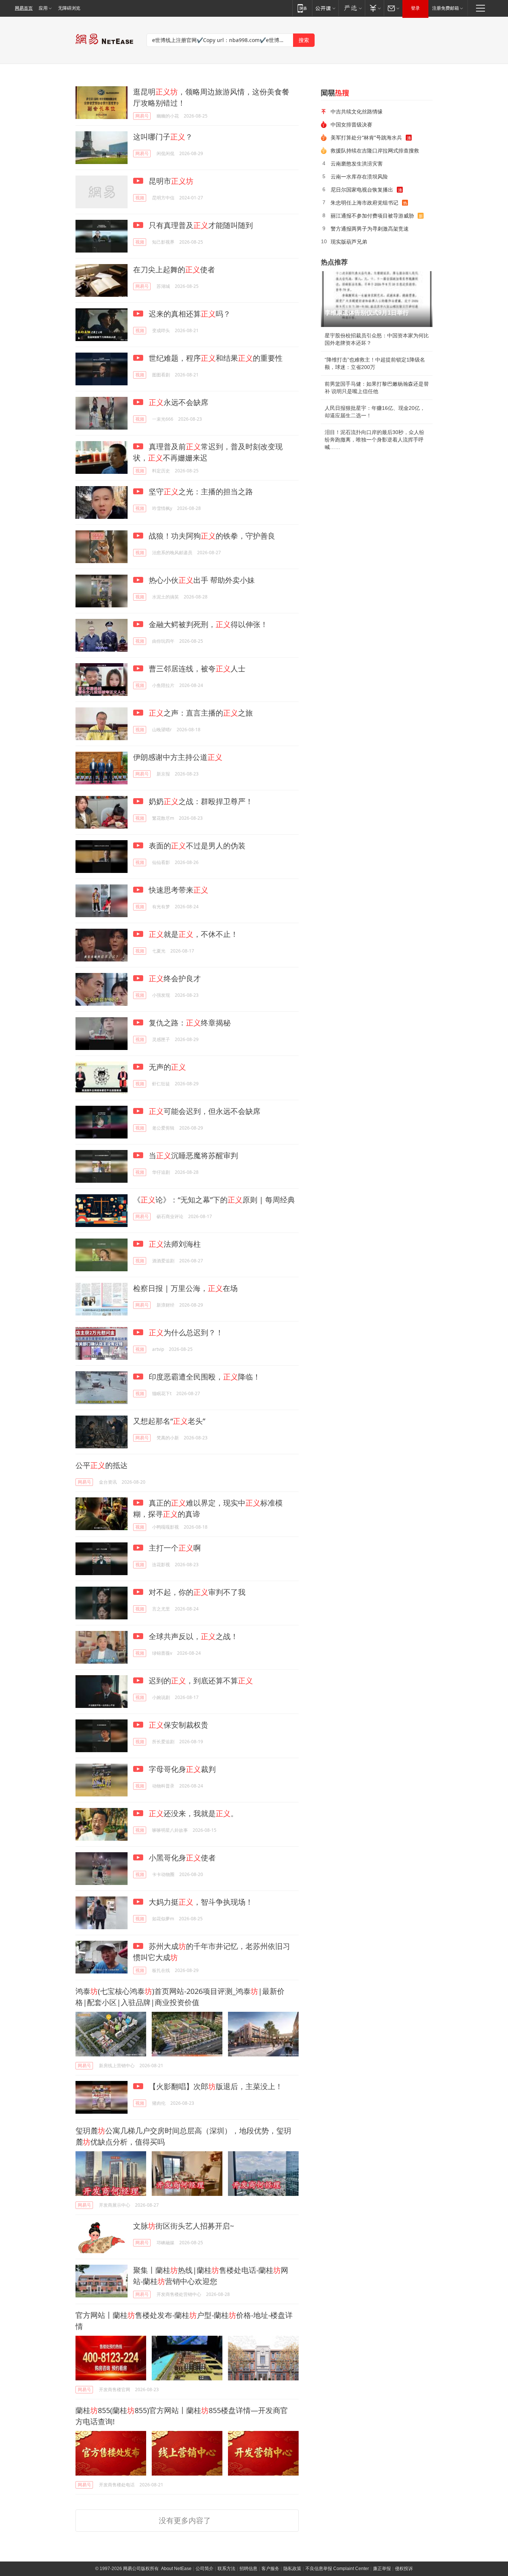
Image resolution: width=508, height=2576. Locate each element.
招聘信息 (248, 2569)
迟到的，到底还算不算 (200, 1681)
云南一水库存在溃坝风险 (359, 176)
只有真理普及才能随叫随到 (200, 225)
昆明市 (170, 181)
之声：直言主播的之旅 (201, 713)
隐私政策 (292, 2569)
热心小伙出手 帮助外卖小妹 (201, 580)
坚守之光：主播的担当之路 (200, 492)
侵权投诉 (404, 2569)
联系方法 (226, 2569)
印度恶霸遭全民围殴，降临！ (204, 1377)
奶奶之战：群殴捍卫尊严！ (200, 801)
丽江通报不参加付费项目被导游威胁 (372, 216)
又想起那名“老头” (169, 1421)
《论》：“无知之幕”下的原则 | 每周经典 (214, 1200)
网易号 (142, 116)
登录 (415, 8)
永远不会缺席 (179, 402)
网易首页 (24, 8)
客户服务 (270, 2569)
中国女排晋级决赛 (351, 124)
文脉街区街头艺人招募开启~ (184, 2226)
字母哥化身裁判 (181, 1769)
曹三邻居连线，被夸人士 (196, 669)
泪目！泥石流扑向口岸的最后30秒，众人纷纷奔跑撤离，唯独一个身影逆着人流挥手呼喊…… (374, 440)
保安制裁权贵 (179, 1725)
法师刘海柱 (175, 1244)
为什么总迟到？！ (186, 1332)
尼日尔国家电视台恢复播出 (362, 189)
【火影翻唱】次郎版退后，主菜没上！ (215, 2086)
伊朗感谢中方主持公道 (178, 757)
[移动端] (302, 8)
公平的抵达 (102, 1465)
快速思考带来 (178, 890)
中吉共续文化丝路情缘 (357, 111)
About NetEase (176, 2569)
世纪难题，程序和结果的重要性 (215, 358)
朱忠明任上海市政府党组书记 (364, 203)
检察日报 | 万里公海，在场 (185, 1288)
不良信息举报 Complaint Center (337, 2569)
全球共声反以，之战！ (192, 1636)
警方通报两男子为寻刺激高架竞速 (370, 229)
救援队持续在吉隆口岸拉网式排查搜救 (375, 150)
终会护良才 (175, 978)
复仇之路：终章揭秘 (189, 1023)
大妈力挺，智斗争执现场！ (200, 1902)
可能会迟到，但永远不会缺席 (205, 1111)
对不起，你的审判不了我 (196, 1592)
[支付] (374, 8)
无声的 (166, 1067)
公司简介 (205, 2569)
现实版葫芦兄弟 (349, 242)
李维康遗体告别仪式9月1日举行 (367, 313)
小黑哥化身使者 (181, 1858)
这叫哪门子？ (163, 137)
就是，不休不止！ (193, 934)
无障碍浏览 (69, 8)
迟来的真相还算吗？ (189, 314)
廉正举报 (382, 2569)
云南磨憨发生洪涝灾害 (357, 163)
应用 (43, 8)
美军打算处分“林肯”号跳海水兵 (366, 137)
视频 (140, 198)
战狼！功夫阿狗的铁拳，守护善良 (211, 536)
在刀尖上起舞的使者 (174, 269)
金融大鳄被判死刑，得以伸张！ (207, 624)
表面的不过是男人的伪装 (196, 846)
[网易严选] (352, 8)
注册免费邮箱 (446, 8)
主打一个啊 (174, 1548)
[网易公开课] (325, 8)
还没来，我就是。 (193, 1813)
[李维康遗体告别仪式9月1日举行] (377, 299)
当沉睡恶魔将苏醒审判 (192, 1155)
